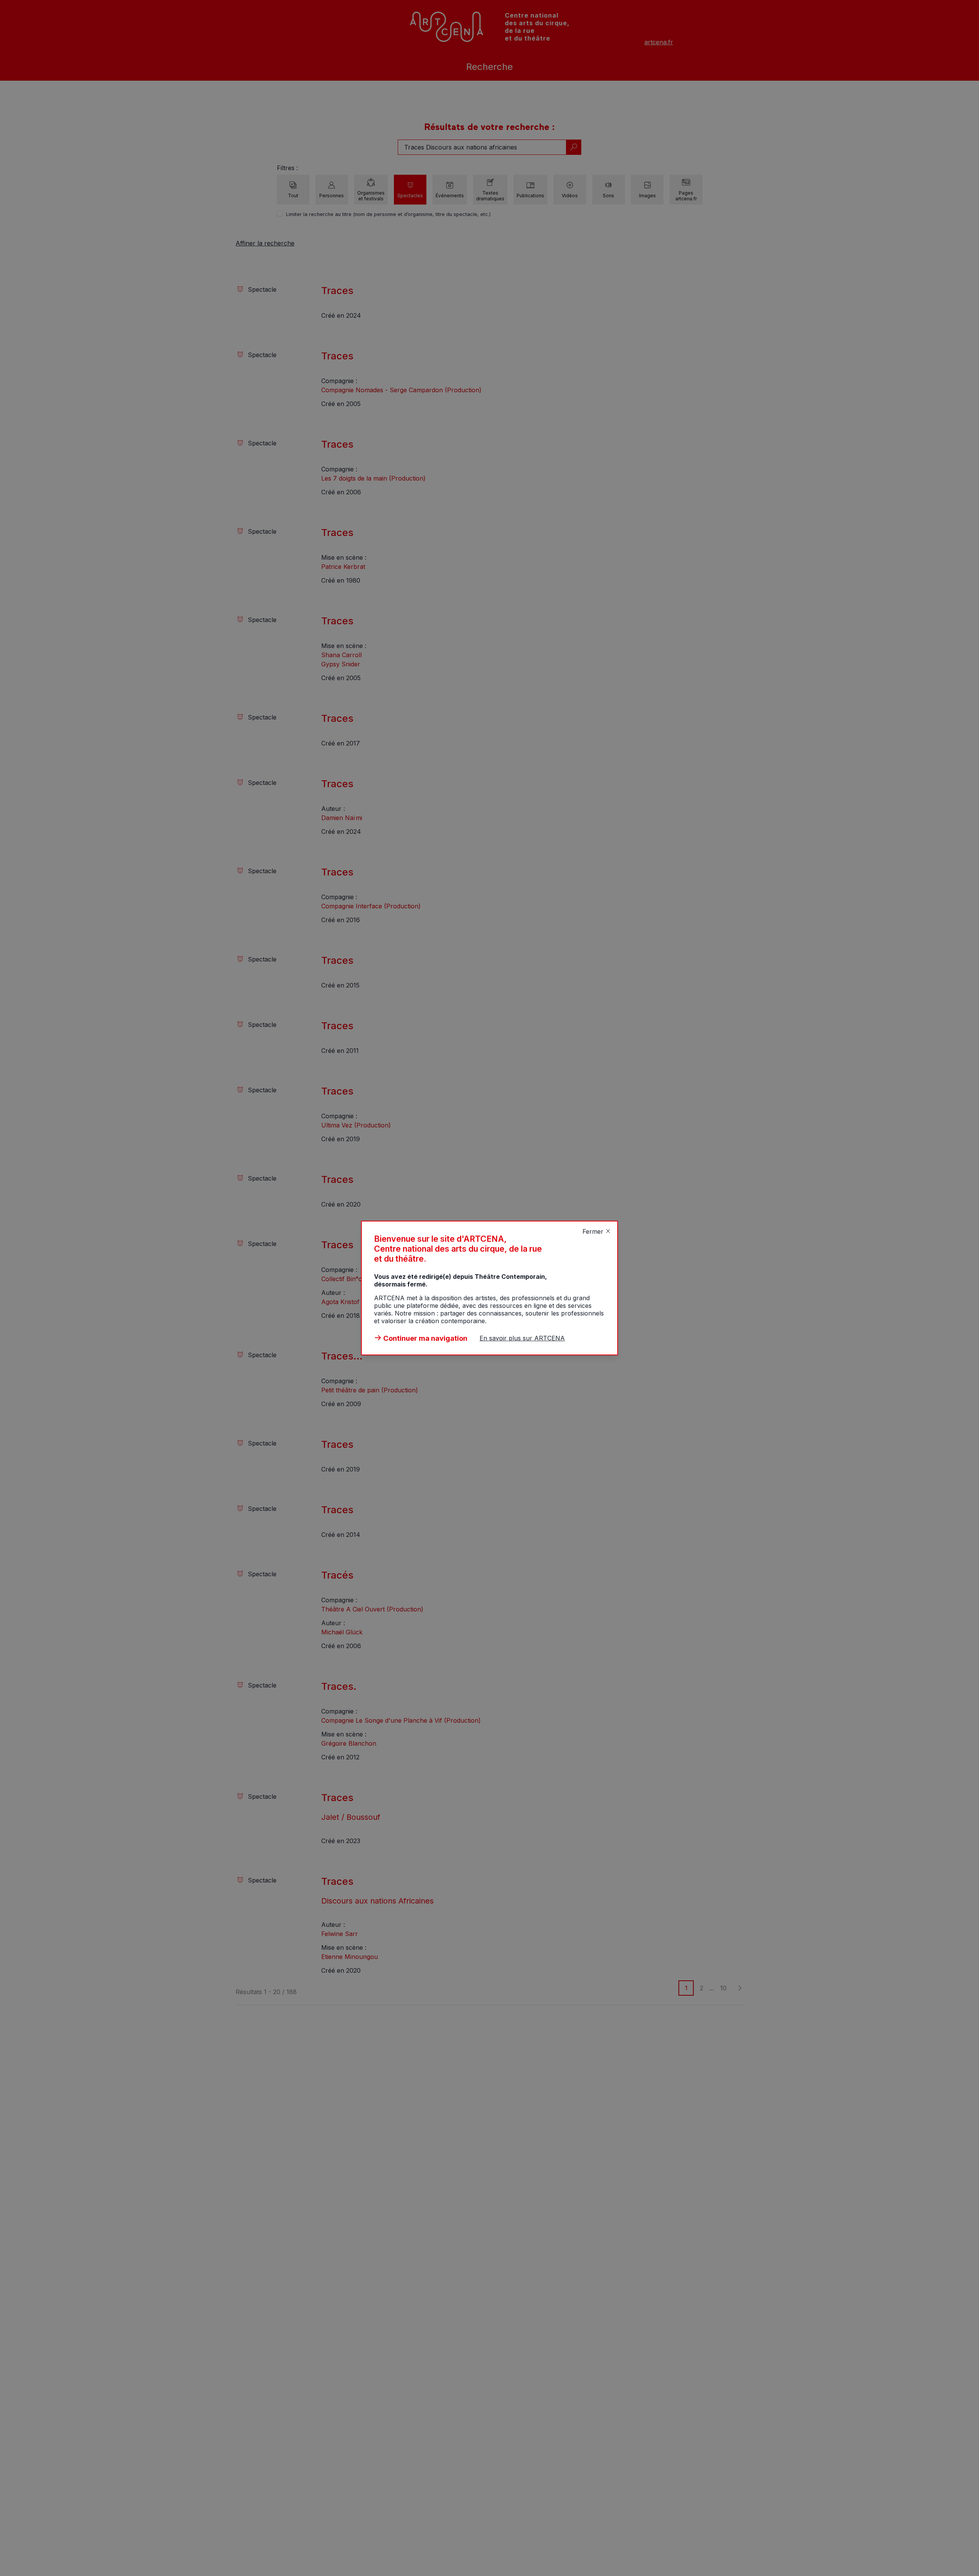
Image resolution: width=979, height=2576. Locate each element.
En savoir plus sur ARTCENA (522, 1338)
